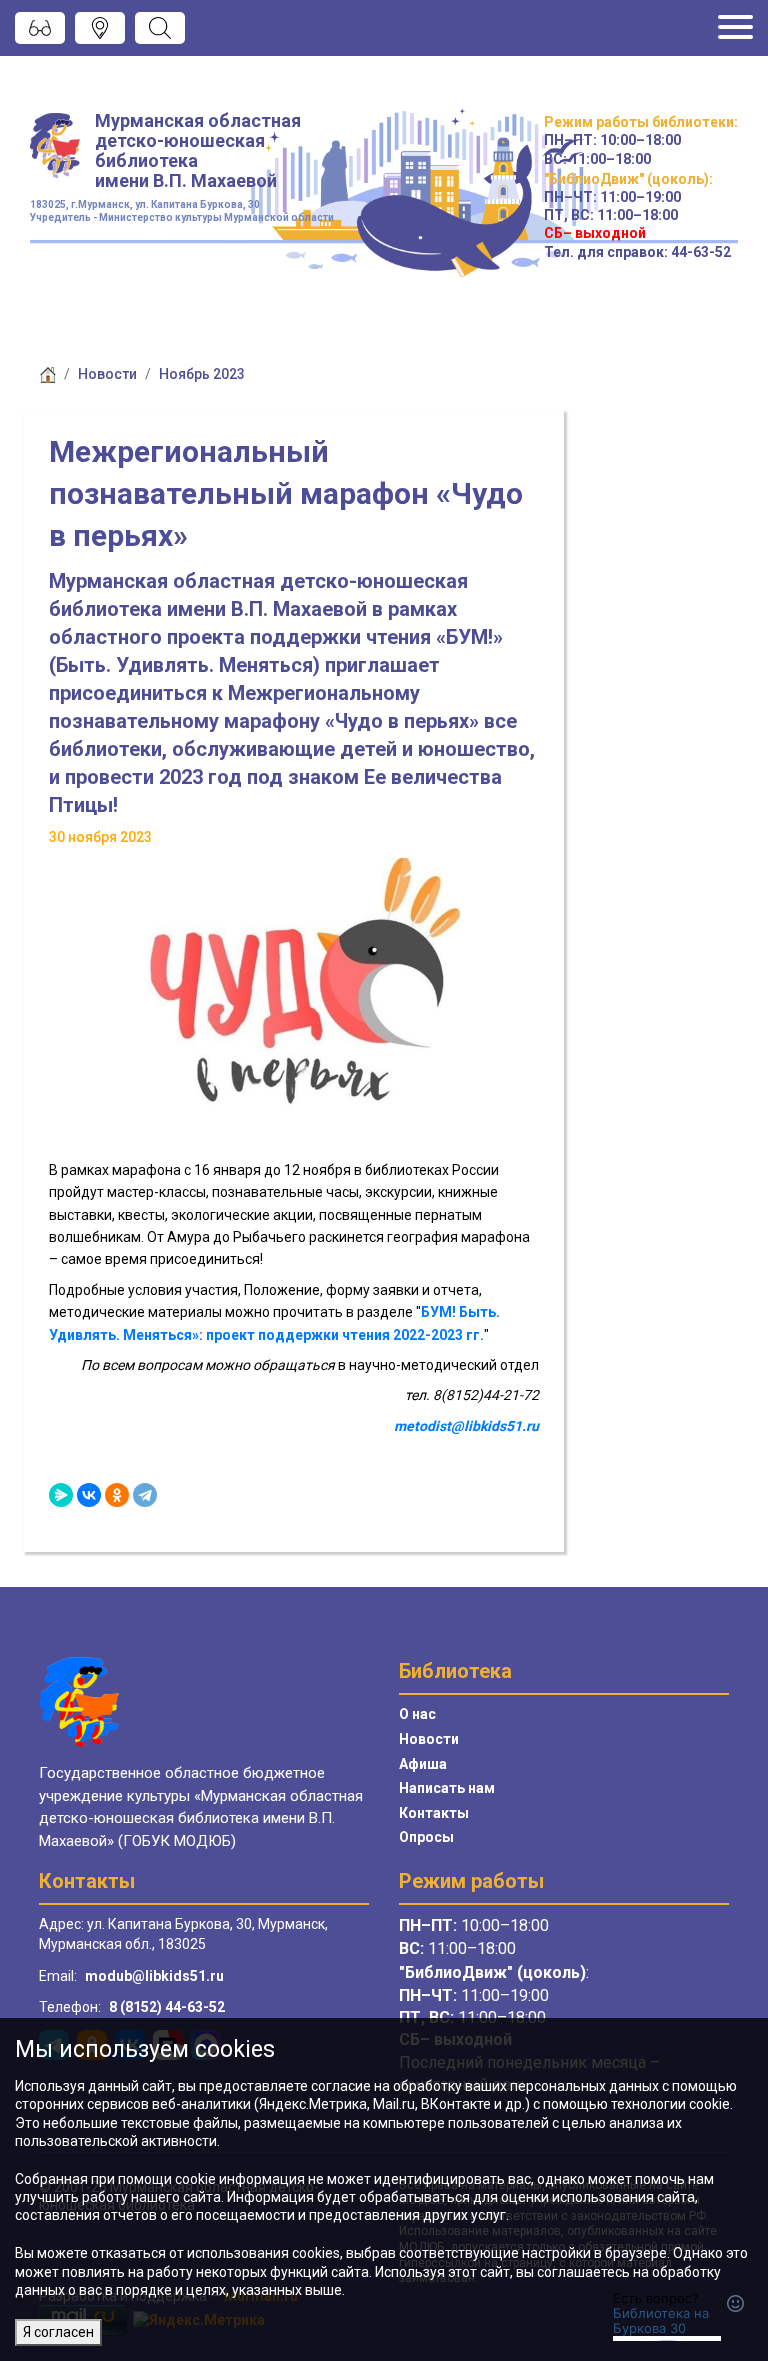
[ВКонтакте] (89, 1495)
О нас (417, 1714)
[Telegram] (145, 1495)
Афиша (423, 1764)
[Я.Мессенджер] (61, 1495)
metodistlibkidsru (466, 1426)
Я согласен (58, 2332)
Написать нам (447, 1788)
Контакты (434, 1813)
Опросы (426, 1837)
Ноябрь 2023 (202, 374)
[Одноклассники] (117, 1495)
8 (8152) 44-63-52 (167, 2007)
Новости (107, 374)
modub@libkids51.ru (154, 1976)
